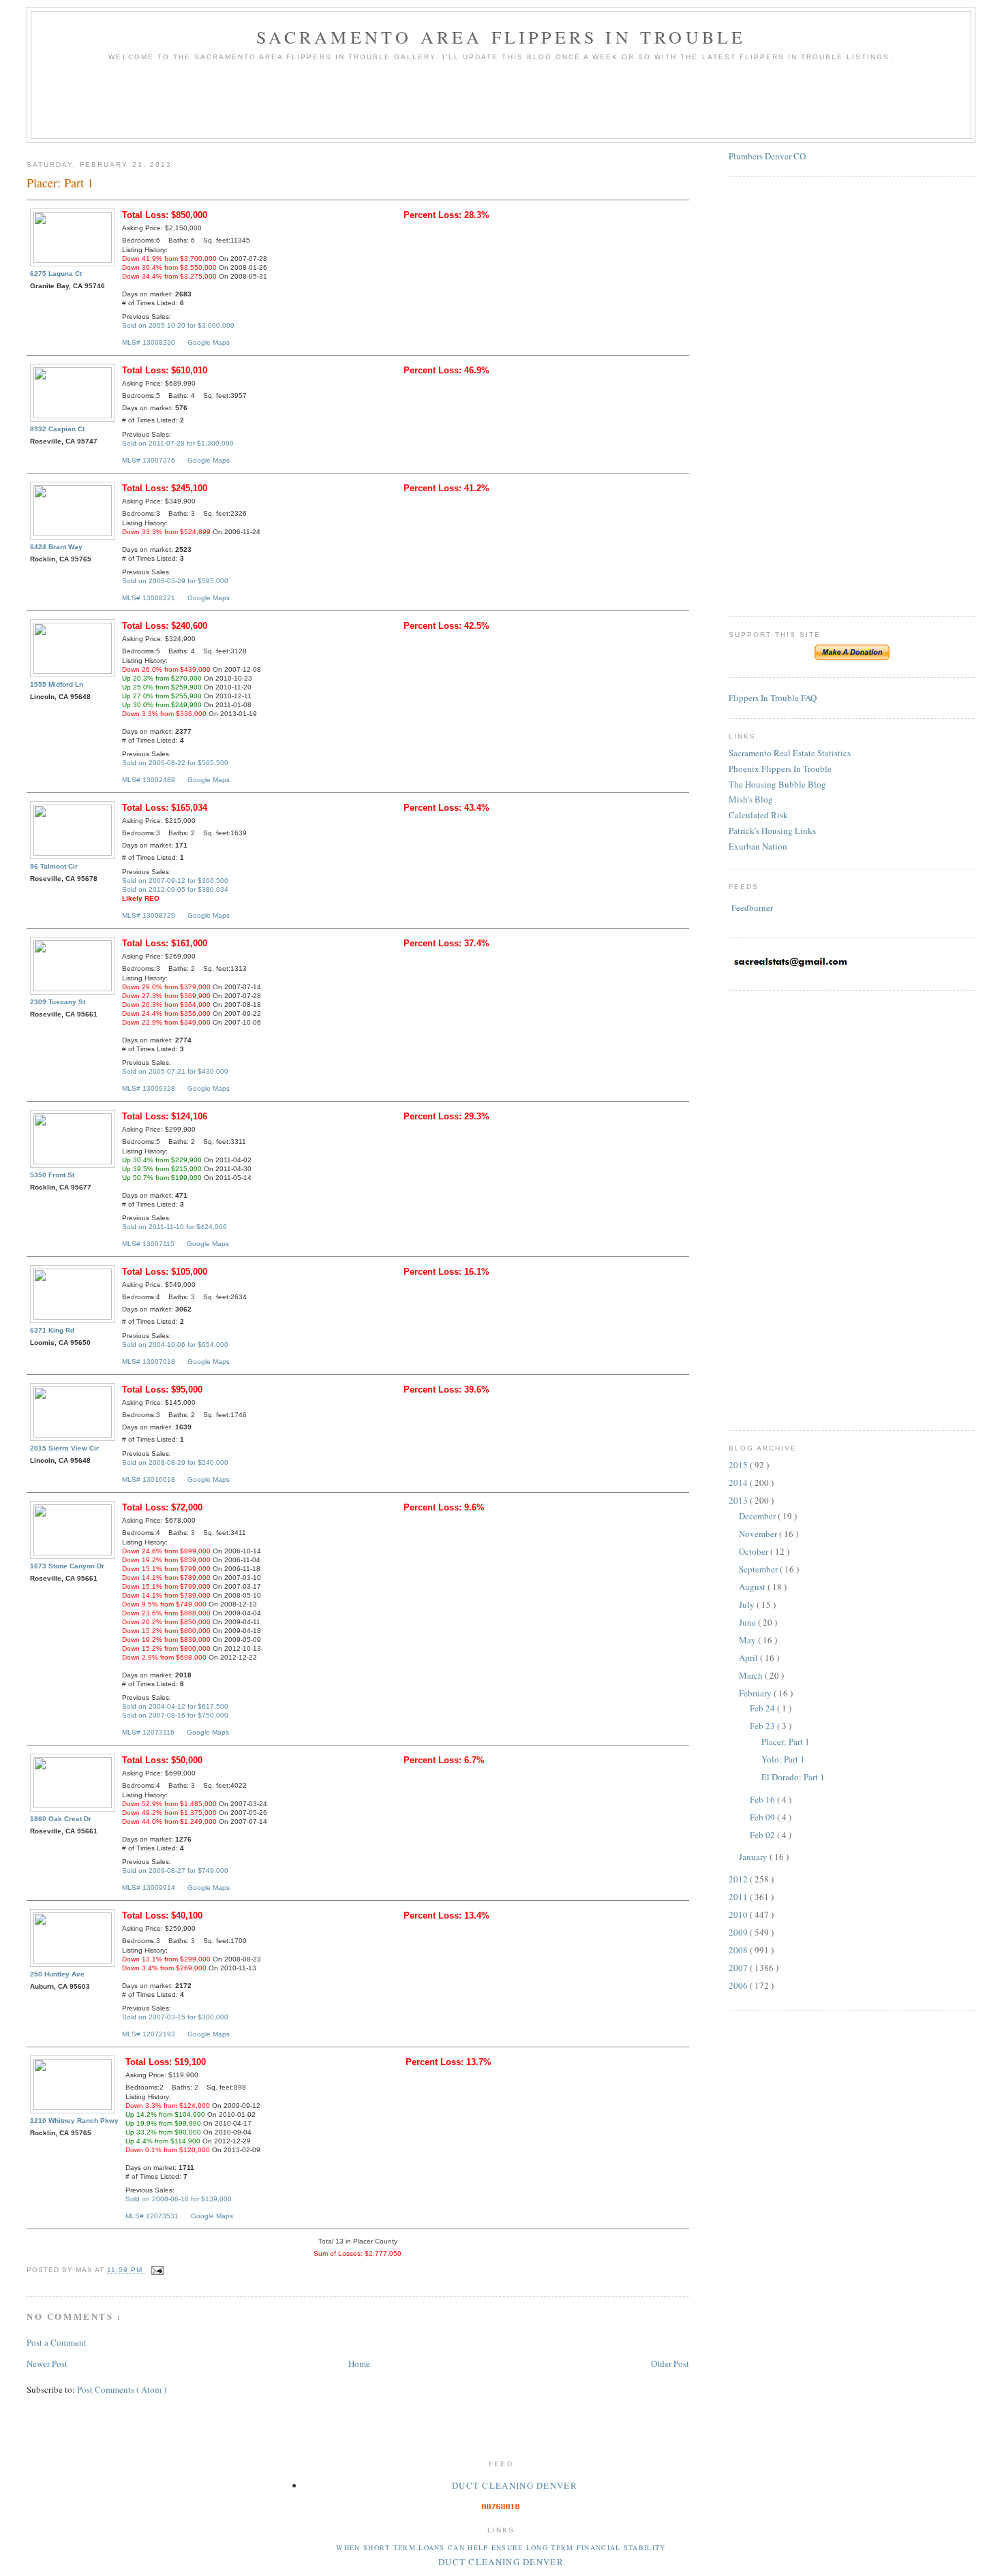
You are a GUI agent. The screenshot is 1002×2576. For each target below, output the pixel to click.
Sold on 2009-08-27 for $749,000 (175, 1871)
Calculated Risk (758, 815)
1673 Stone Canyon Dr (67, 1566)
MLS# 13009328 (149, 1088)
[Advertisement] (501, 105)
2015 (739, 1465)
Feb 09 (763, 1817)
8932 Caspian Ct (57, 429)
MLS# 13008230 (149, 342)
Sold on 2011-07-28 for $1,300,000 (178, 443)
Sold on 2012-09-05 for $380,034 (175, 889)
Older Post (670, 2363)
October (755, 1551)
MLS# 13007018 (149, 1362)
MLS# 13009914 (149, 1888)
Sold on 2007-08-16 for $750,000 (175, 1715)
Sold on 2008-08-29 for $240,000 (175, 1462)
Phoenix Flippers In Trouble (780, 769)
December (758, 1516)
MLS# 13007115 (148, 1244)
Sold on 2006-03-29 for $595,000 (175, 581)
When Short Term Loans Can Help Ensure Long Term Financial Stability (501, 2547)
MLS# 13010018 (149, 1479)
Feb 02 (763, 1835)
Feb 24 (763, 1708)
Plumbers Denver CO (767, 156)
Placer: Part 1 (786, 1741)
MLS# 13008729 (149, 915)
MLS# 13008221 (149, 598)
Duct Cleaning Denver (515, 2485)
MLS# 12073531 (152, 2216)
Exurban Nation (758, 846)
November (759, 1534)
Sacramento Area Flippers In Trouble (501, 37)
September (759, 1569)
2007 (739, 1968)
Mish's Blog (751, 799)
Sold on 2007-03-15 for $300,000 (175, 2017)
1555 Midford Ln (57, 684)
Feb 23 (763, 1726)
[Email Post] (156, 2270)
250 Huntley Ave (57, 1974)
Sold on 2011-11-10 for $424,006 (174, 1227)
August (753, 1587)
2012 (739, 1879)
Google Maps (209, 342)
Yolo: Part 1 (783, 1759)
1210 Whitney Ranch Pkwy (74, 2121)
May (748, 1640)
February (756, 1693)
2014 (739, 1483)
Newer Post (47, 2363)
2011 (739, 1897)
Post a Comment (57, 2342)
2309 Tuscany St (58, 1002)
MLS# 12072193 (149, 2034)
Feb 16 (763, 1799)
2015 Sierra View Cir (64, 1448)
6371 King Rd (52, 1330)
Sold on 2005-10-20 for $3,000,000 (178, 325)
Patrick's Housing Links (772, 831)
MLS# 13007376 (149, 460)
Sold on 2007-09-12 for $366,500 (175, 881)
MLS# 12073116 (148, 1732)
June (748, 1622)
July (748, 1604)
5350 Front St (52, 1175)
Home (359, 2363)
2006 (739, 1985)
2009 (739, 1932)
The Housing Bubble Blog (777, 784)
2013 (739, 1500)
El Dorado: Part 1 (793, 1777)
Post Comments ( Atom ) (122, 2389)
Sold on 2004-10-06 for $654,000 (175, 1345)
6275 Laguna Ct (56, 274)
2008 (739, 1950)
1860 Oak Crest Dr (61, 1819)
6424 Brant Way (56, 547)
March (752, 1675)
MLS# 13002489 (149, 780)
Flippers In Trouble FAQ (773, 698)
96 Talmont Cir (54, 866)
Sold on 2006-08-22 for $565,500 (175, 763)
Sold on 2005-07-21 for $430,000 (175, 1071)
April (749, 1658)
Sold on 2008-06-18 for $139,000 (179, 2199)
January (754, 1857)
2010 (739, 1914)
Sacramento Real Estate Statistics (790, 753)
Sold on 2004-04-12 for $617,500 (175, 1706)
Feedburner (752, 907)
